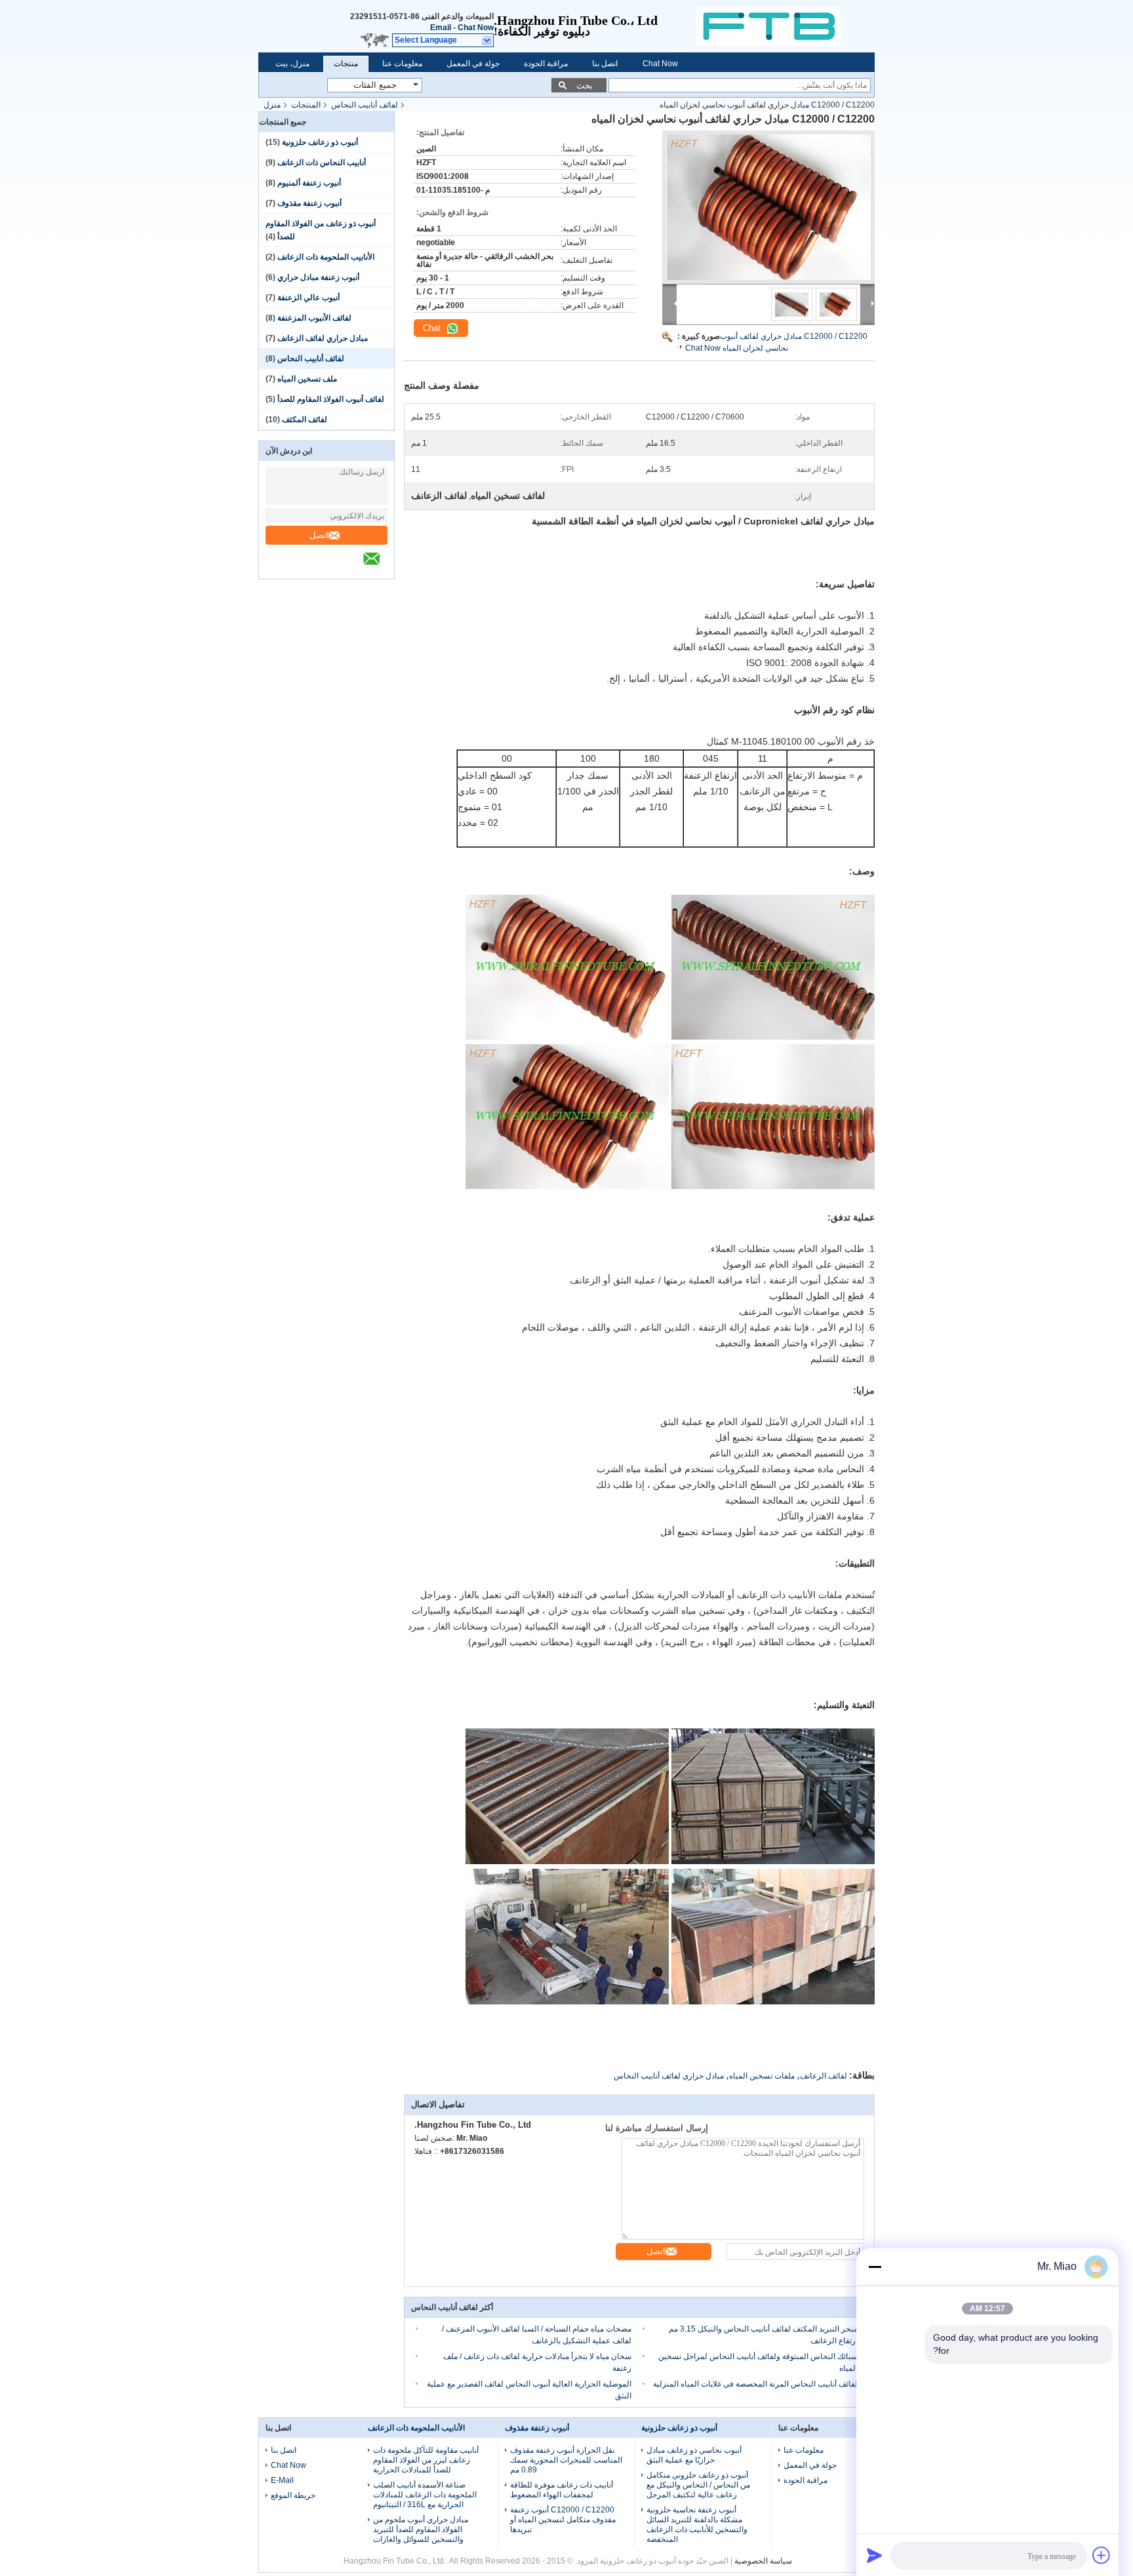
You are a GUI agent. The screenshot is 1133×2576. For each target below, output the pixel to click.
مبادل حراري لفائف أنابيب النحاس (669, 2076)
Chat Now (476, 28)
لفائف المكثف (305, 420)
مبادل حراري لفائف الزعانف (323, 338)
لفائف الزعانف (824, 2076)
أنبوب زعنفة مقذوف (309, 203)
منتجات (346, 64)
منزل (272, 105)
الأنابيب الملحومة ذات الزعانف (326, 257)
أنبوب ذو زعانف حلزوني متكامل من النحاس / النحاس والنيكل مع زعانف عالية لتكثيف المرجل (698, 2485)
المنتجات (306, 105)
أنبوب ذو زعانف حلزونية (320, 142)
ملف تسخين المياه (307, 379)
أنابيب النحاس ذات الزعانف (322, 163)
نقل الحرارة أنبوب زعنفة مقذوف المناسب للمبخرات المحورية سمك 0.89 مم (566, 2460)
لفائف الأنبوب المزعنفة (314, 318)
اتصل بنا (605, 64)
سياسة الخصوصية (763, 2561)
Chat (433, 328)
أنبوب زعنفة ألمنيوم (309, 183)
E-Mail (282, 2480)
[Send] (875, 2555)
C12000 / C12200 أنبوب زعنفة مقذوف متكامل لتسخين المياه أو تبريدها (563, 2520)
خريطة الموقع (293, 2495)
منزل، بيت (292, 64)
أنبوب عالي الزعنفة (308, 298)
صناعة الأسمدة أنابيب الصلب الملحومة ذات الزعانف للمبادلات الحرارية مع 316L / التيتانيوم (425, 2495)
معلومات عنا (402, 64)
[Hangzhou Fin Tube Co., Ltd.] (785, 26)
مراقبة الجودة (546, 64)
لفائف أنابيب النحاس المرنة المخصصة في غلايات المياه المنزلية (755, 2384)
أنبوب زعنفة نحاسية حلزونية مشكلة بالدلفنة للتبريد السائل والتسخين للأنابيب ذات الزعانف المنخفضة (697, 2525)
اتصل (319, 535)
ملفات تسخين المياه (762, 2076)
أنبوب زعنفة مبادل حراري (318, 277)
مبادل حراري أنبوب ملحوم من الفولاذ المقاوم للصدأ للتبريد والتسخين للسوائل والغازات (421, 2529)
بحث (585, 86)
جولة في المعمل (473, 64)
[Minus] (875, 2267)
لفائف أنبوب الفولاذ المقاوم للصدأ (331, 399)
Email (441, 28)
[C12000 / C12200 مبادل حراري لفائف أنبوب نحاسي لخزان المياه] (768, 207)
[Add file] (1102, 2555)
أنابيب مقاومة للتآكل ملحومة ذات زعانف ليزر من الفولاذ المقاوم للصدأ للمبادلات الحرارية (426, 2460)
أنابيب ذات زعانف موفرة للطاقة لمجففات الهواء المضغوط (562, 2490)
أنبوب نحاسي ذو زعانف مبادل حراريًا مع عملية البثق (694, 2455)
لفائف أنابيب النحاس (365, 105)
